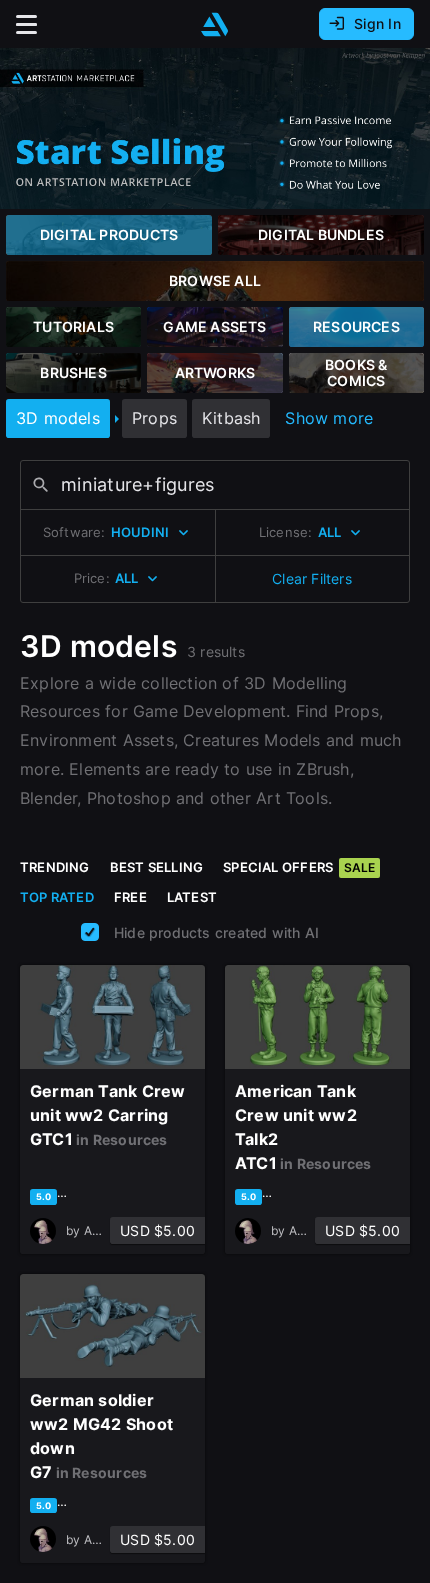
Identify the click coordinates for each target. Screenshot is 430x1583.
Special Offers (299, 867)
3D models (58, 418)
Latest (192, 897)
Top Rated (57, 897)
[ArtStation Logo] (215, 24)
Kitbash (231, 418)
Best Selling (157, 867)
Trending (55, 867)
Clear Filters (312, 578)
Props (154, 418)
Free (130, 897)
